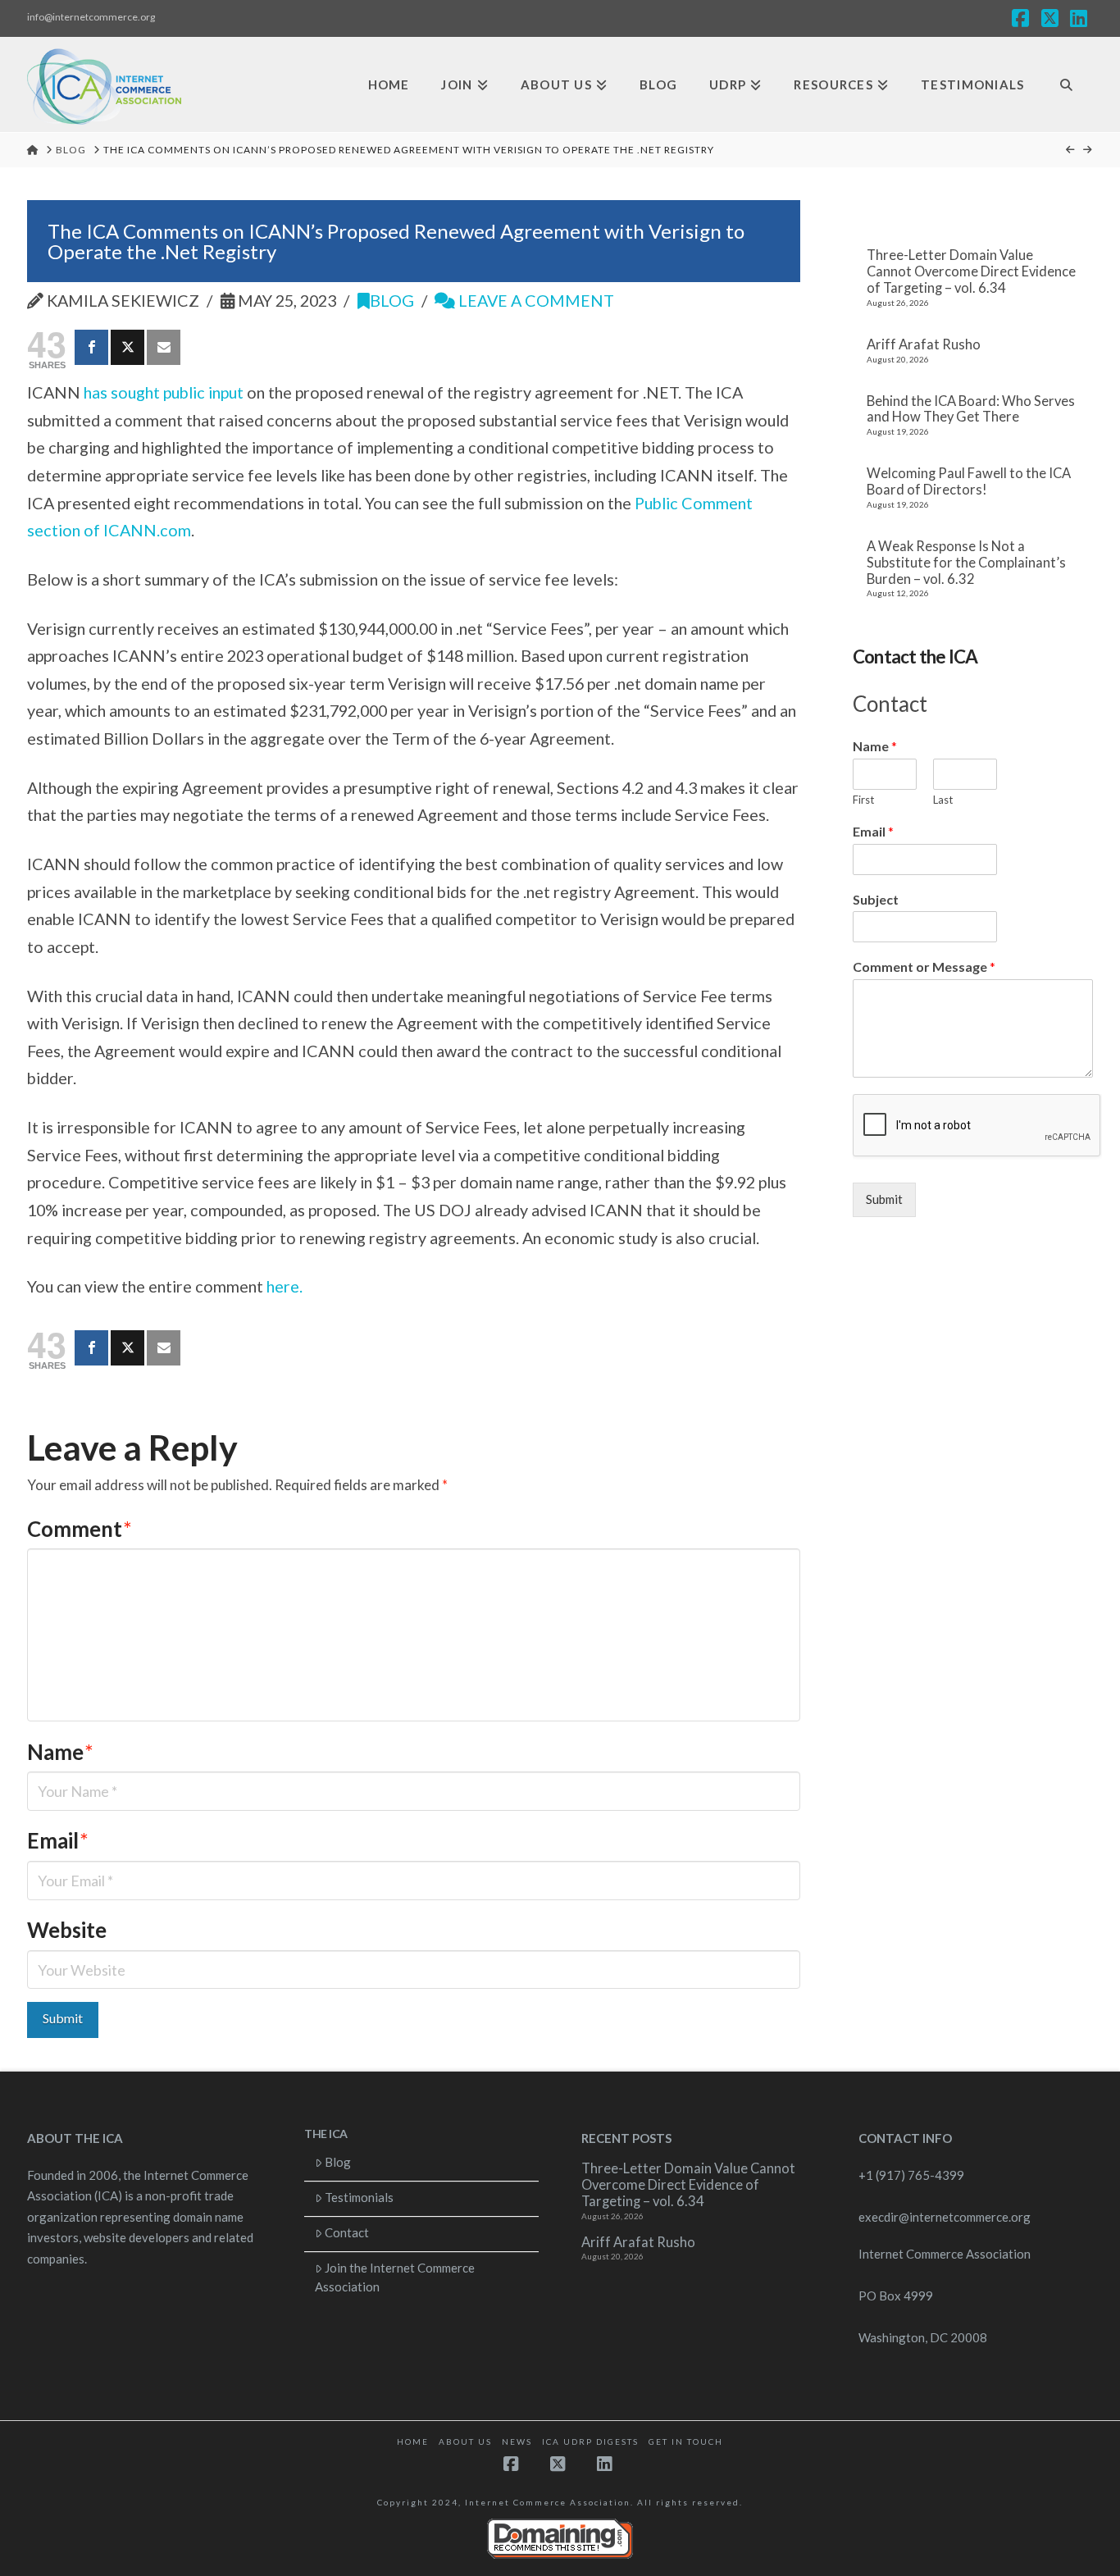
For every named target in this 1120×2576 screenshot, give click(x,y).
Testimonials (359, 2197)
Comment (80, 1529)
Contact (347, 2232)
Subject (876, 899)
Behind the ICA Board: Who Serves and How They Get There (971, 410)
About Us (465, 2442)
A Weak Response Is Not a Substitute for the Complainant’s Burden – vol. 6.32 (966, 563)
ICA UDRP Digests (590, 2442)
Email (58, 1840)
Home (413, 2442)
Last (943, 800)
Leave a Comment (535, 300)
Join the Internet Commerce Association (395, 2277)
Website (67, 1930)
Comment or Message (924, 967)
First (863, 800)
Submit (884, 1199)
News (517, 2442)
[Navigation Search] (1066, 85)
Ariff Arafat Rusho (924, 345)
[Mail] (164, 347)
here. (285, 1286)
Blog (392, 300)
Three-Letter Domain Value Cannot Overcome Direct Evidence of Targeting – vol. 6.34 (971, 272)
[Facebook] (91, 347)
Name (60, 1752)
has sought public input (164, 392)
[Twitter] (127, 347)
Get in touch (686, 2442)
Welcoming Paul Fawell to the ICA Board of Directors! (969, 482)
